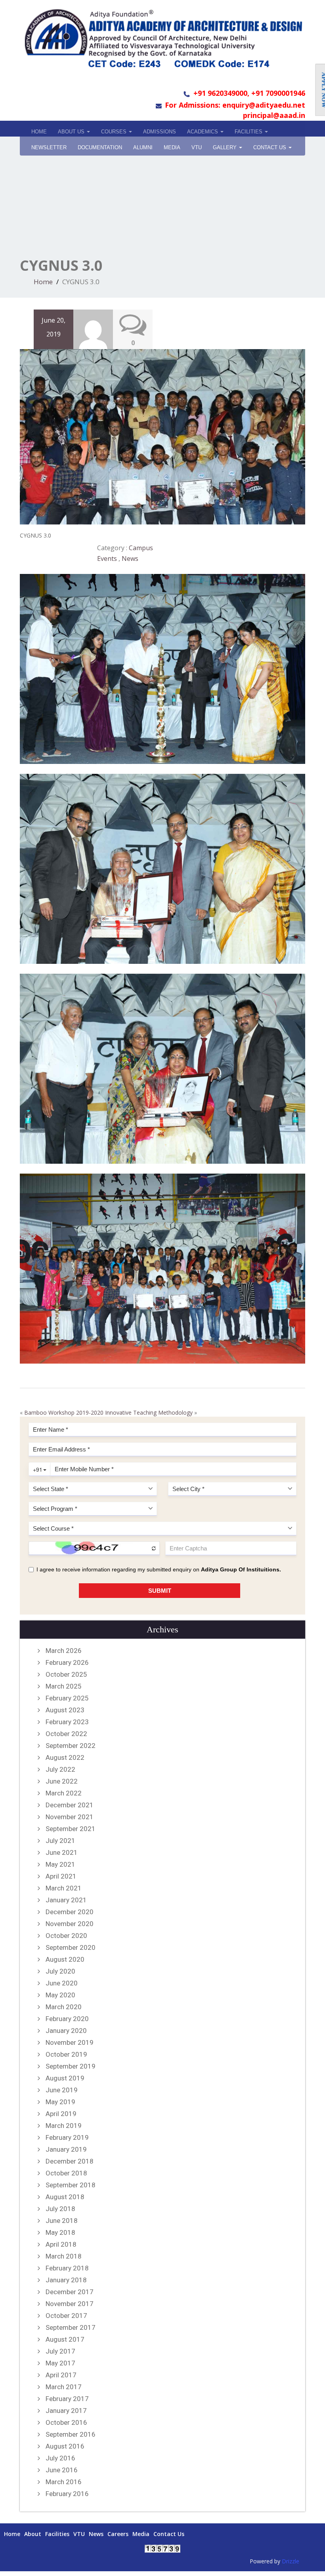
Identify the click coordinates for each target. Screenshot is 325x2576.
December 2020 (70, 1912)
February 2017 (67, 2399)
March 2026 (64, 1651)
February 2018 (67, 2268)
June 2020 (62, 1983)
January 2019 (66, 2149)
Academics (203, 132)
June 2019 (62, 2090)
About (33, 2534)
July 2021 (60, 1841)
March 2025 (64, 1686)
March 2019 (64, 2126)
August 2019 (65, 2078)
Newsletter (49, 147)
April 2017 (61, 2375)
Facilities (249, 132)
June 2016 (62, 2470)
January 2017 (66, 2411)
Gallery (226, 147)
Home (39, 132)
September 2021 (71, 1829)
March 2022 (64, 1793)
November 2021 (70, 1817)
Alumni (143, 147)
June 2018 (62, 2221)
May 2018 (60, 2232)
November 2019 (70, 2042)
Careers (118, 2534)
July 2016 (60, 2458)
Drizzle (291, 2561)
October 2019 (66, 2054)
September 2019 (71, 2066)
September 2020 (71, 1947)
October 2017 (66, 2316)
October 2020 (66, 1936)
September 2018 (71, 2185)
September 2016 (71, 2434)
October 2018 (66, 2173)
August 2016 (65, 2446)
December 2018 (70, 2161)
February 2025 (67, 1698)
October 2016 (66, 2422)
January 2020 (66, 2031)
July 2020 (60, 1971)
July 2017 (60, 2351)
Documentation (100, 147)
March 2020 (64, 2007)
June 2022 (62, 1781)
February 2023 (67, 1722)
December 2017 (70, 2292)
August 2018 (65, 2197)
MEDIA (172, 147)
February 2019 (67, 2137)
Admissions (160, 132)
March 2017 (64, 2387)
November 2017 (70, 2304)
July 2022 (60, 1769)
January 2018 (66, 2280)
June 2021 (62, 1852)
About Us (72, 132)
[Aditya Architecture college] (162, 38)
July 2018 (60, 2209)
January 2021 (66, 1900)
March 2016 (64, 2482)
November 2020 (70, 1924)
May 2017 (60, 2363)
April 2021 (61, 1876)
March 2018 (64, 2256)
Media (141, 2534)
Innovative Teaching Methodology (149, 1412)
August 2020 (65, 1959)
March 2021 (64, 1888)
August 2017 (65, 2339)
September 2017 (71, 2327)
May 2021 (60, 1864)
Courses (115, 132)
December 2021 (70, 1805)
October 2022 (66, 1734)
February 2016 (67, 2494)
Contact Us (271, 147)
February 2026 (67, 1662)
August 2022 (65, 1757)
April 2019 (61, 2114)
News (130, 559)
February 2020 (67, 2019)
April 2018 (61, 2244)
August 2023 (65, 1710)
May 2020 (60, 1995)
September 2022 (71, 1746)
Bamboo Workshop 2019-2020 (64, 1412)
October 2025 (66, 1674)
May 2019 (60, 2102)
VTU (197, 147)
